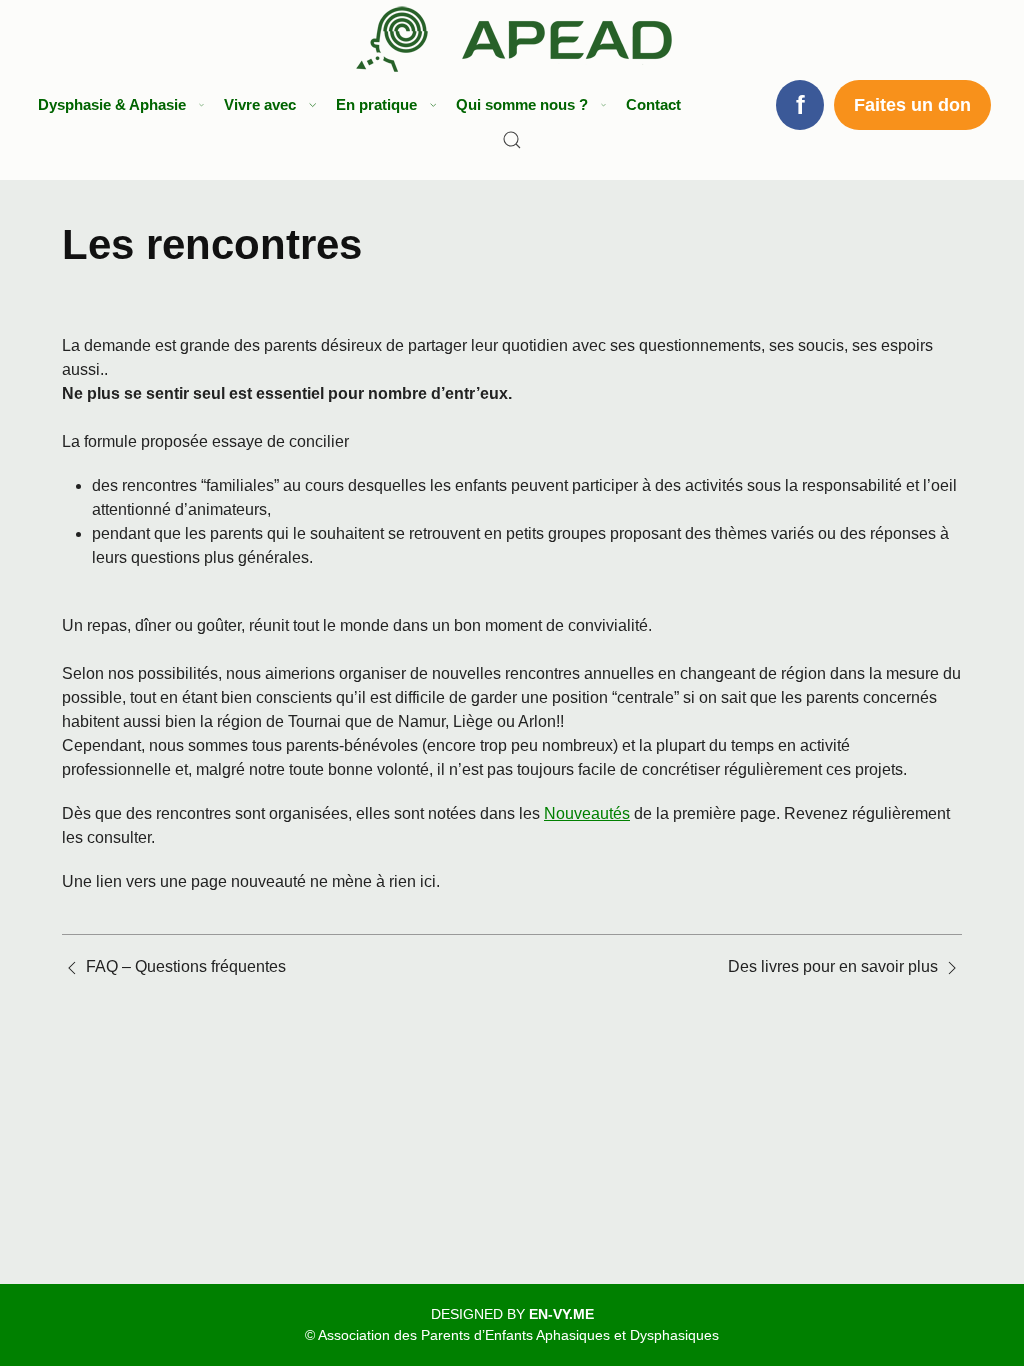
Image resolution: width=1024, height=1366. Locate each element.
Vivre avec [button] (260, 104)
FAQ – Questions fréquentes (186, 966)
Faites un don (912, 105)
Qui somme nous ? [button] (522, 104)
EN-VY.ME (561, 1314)
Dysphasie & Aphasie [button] (112, 104)
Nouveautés (587, 813)
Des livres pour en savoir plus (833, 966)
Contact (653, 104)
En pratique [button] (376, 104)
